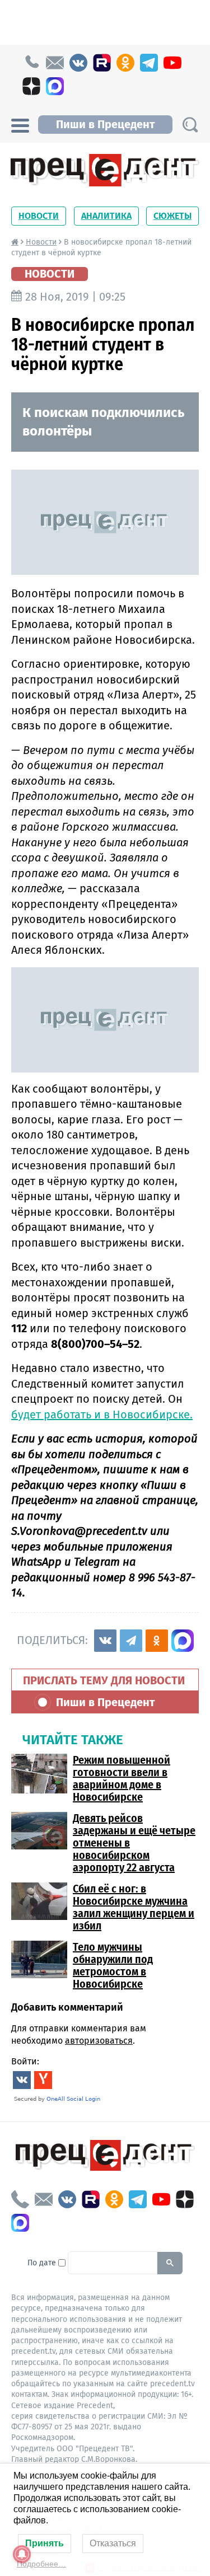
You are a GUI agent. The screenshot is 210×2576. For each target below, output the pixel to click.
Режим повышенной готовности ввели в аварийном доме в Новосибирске (122, 1778)
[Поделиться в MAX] (183, 1641)
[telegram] (149, 63)
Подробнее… (41, 2564)
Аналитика (106, 216)
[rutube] (102, 63)
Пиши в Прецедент (105, 124)
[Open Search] (190, 125)
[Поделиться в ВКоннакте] (105, 1641)
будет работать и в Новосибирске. (102, 1415)
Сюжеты (172, 216)
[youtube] (172, 63)
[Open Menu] (20, 124)
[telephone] (31, 63)
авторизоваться (99, 2041)
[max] (55, 86)
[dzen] (31, 86)
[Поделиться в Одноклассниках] (157, 1641)
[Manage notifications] (22, 2554)
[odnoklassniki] (125, 63)
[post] (55, 63)
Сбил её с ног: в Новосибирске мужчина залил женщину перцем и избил (134, 1907)
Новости (39, 216)
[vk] (78, 63)
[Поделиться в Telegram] (131, 1641)
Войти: (25, 2061)
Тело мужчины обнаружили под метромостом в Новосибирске (113, 1965)
